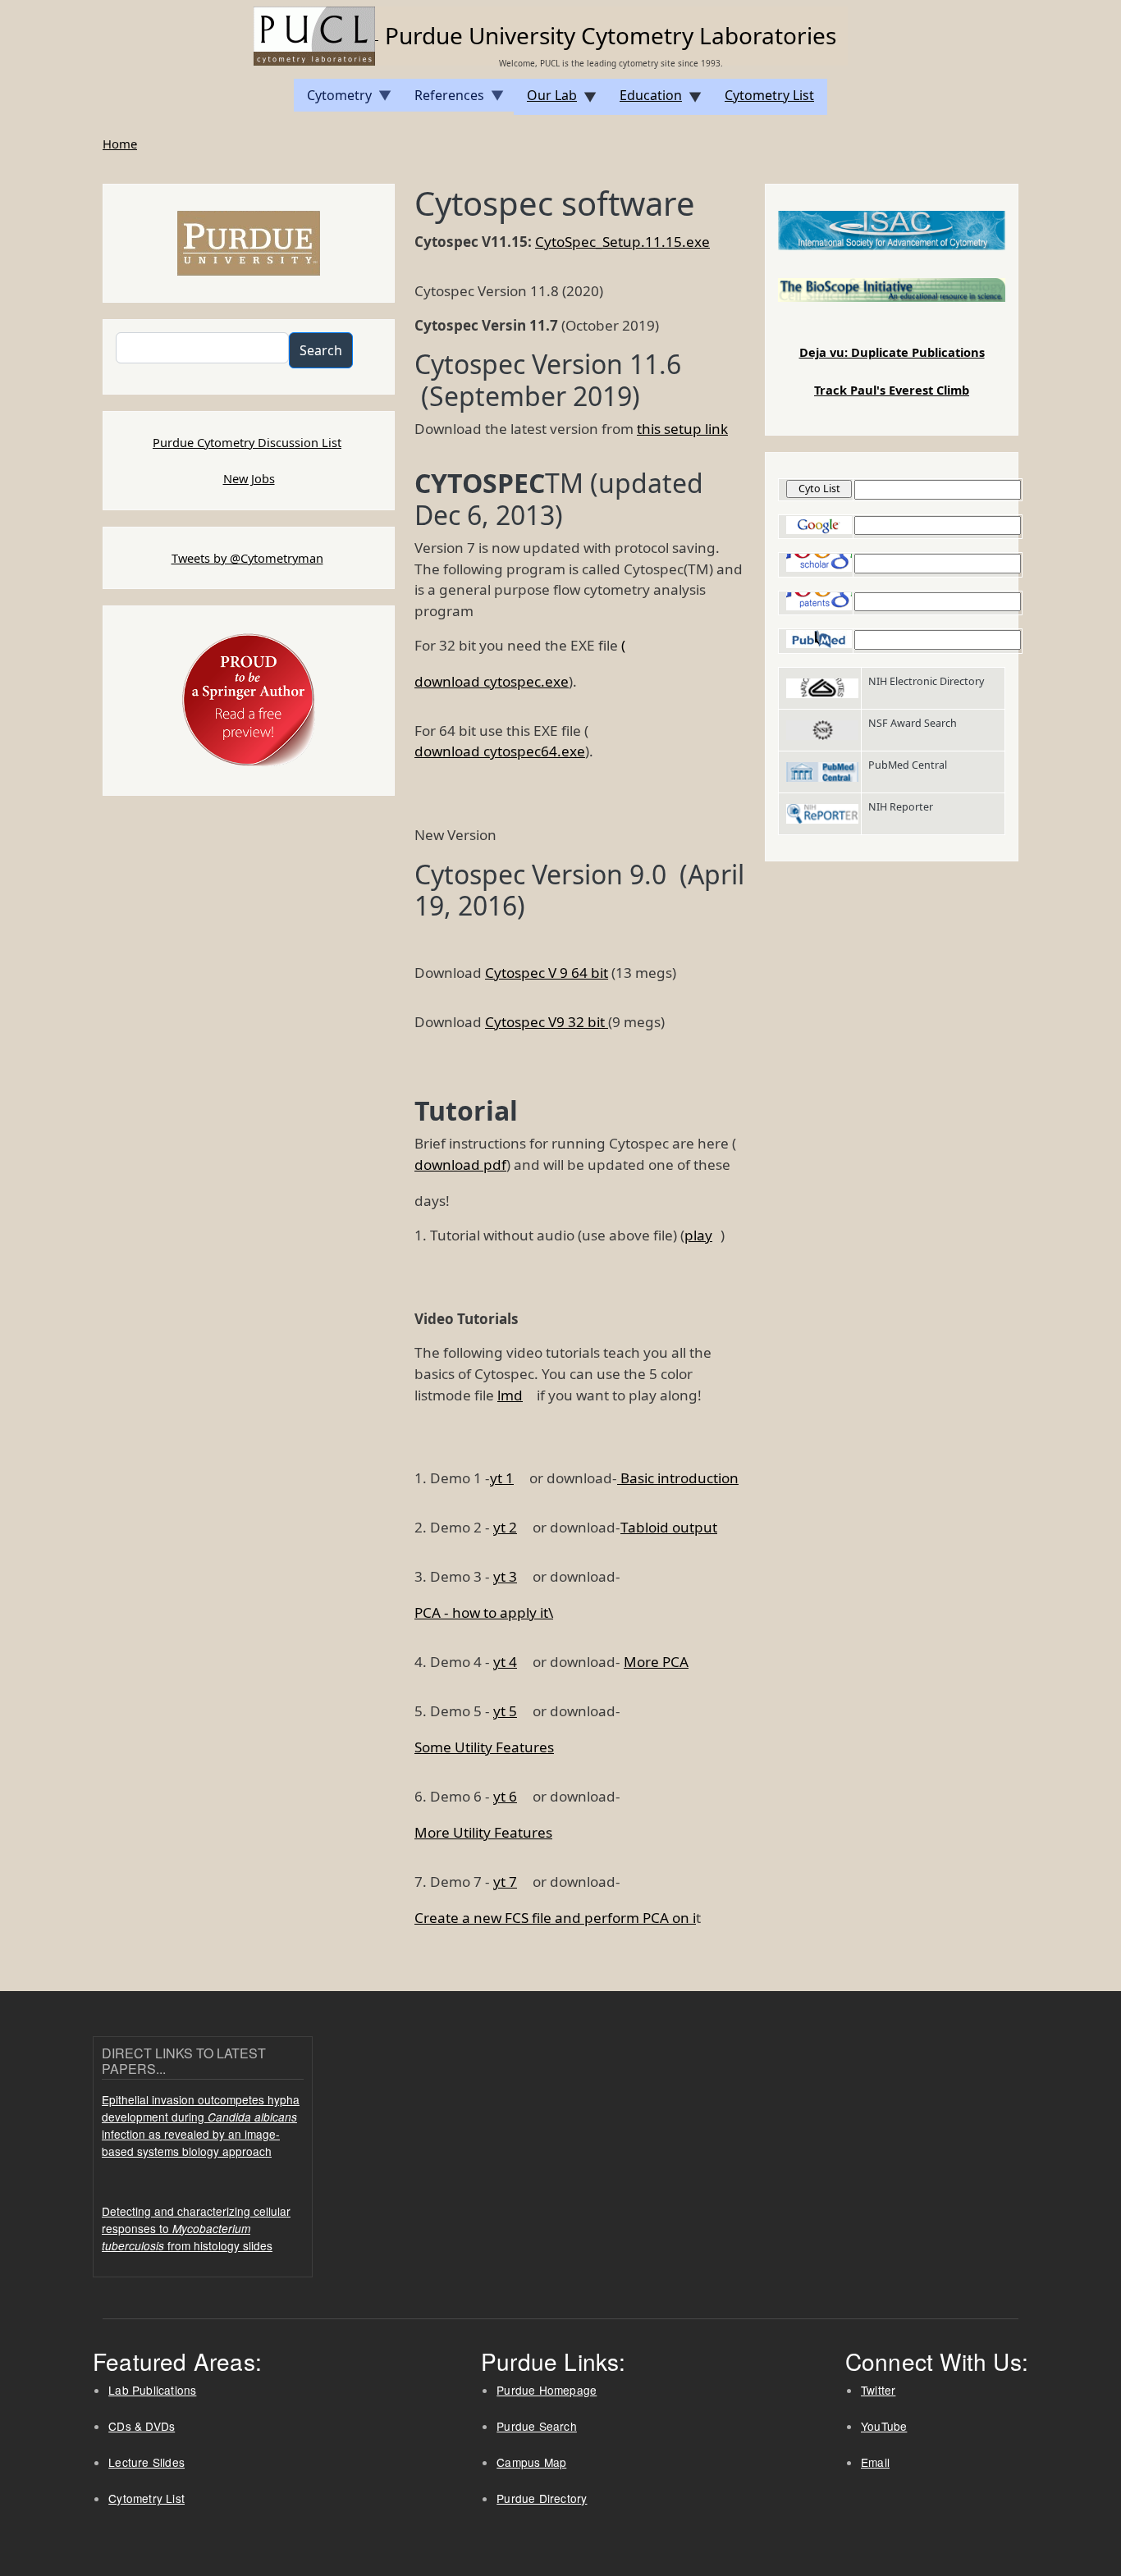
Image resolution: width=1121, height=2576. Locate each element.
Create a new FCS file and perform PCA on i (555, 1918)
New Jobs (249, 478)
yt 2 (505, 1527)
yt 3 (505, 1576)
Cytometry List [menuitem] (769, 95)
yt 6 (505, 1796)
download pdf (460, 1165)
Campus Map (531, 2462)
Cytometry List (146, 2498)
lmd (510, 1395)
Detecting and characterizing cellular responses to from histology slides (196, 2228)
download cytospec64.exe (500, 751)
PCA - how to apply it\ (484, 1612)
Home (120, 144)
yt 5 (505, 1711)
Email (875, 2462)
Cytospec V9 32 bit (547, 1022)
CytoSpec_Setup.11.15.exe (622, 242)
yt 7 (505, 1882)
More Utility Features (483, 1832)
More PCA (656, 1662)
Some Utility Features (484, 1747)
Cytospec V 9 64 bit (547, 973)
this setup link (682, 429)
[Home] (316, 34)
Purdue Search (537, 2426)
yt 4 (505, 1662)
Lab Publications (152, 2390)
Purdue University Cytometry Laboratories (611, 35)
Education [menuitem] (644, 100)
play (698, 1235)
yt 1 (502, 1478)
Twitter (878, 2390)
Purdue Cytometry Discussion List (247, 442)
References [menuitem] (443, 99)
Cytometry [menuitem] (333, 99)
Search (321, 350)
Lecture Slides (146, 2462)
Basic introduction (678, 1478)
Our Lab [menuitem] (545, 100)
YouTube (884, 2426)
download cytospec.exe (492, 681)
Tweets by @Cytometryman (247, 558)
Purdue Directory (542, 2498)
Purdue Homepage (547, 2390)
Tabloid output (669, 1527)
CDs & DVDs (142, 2426)
